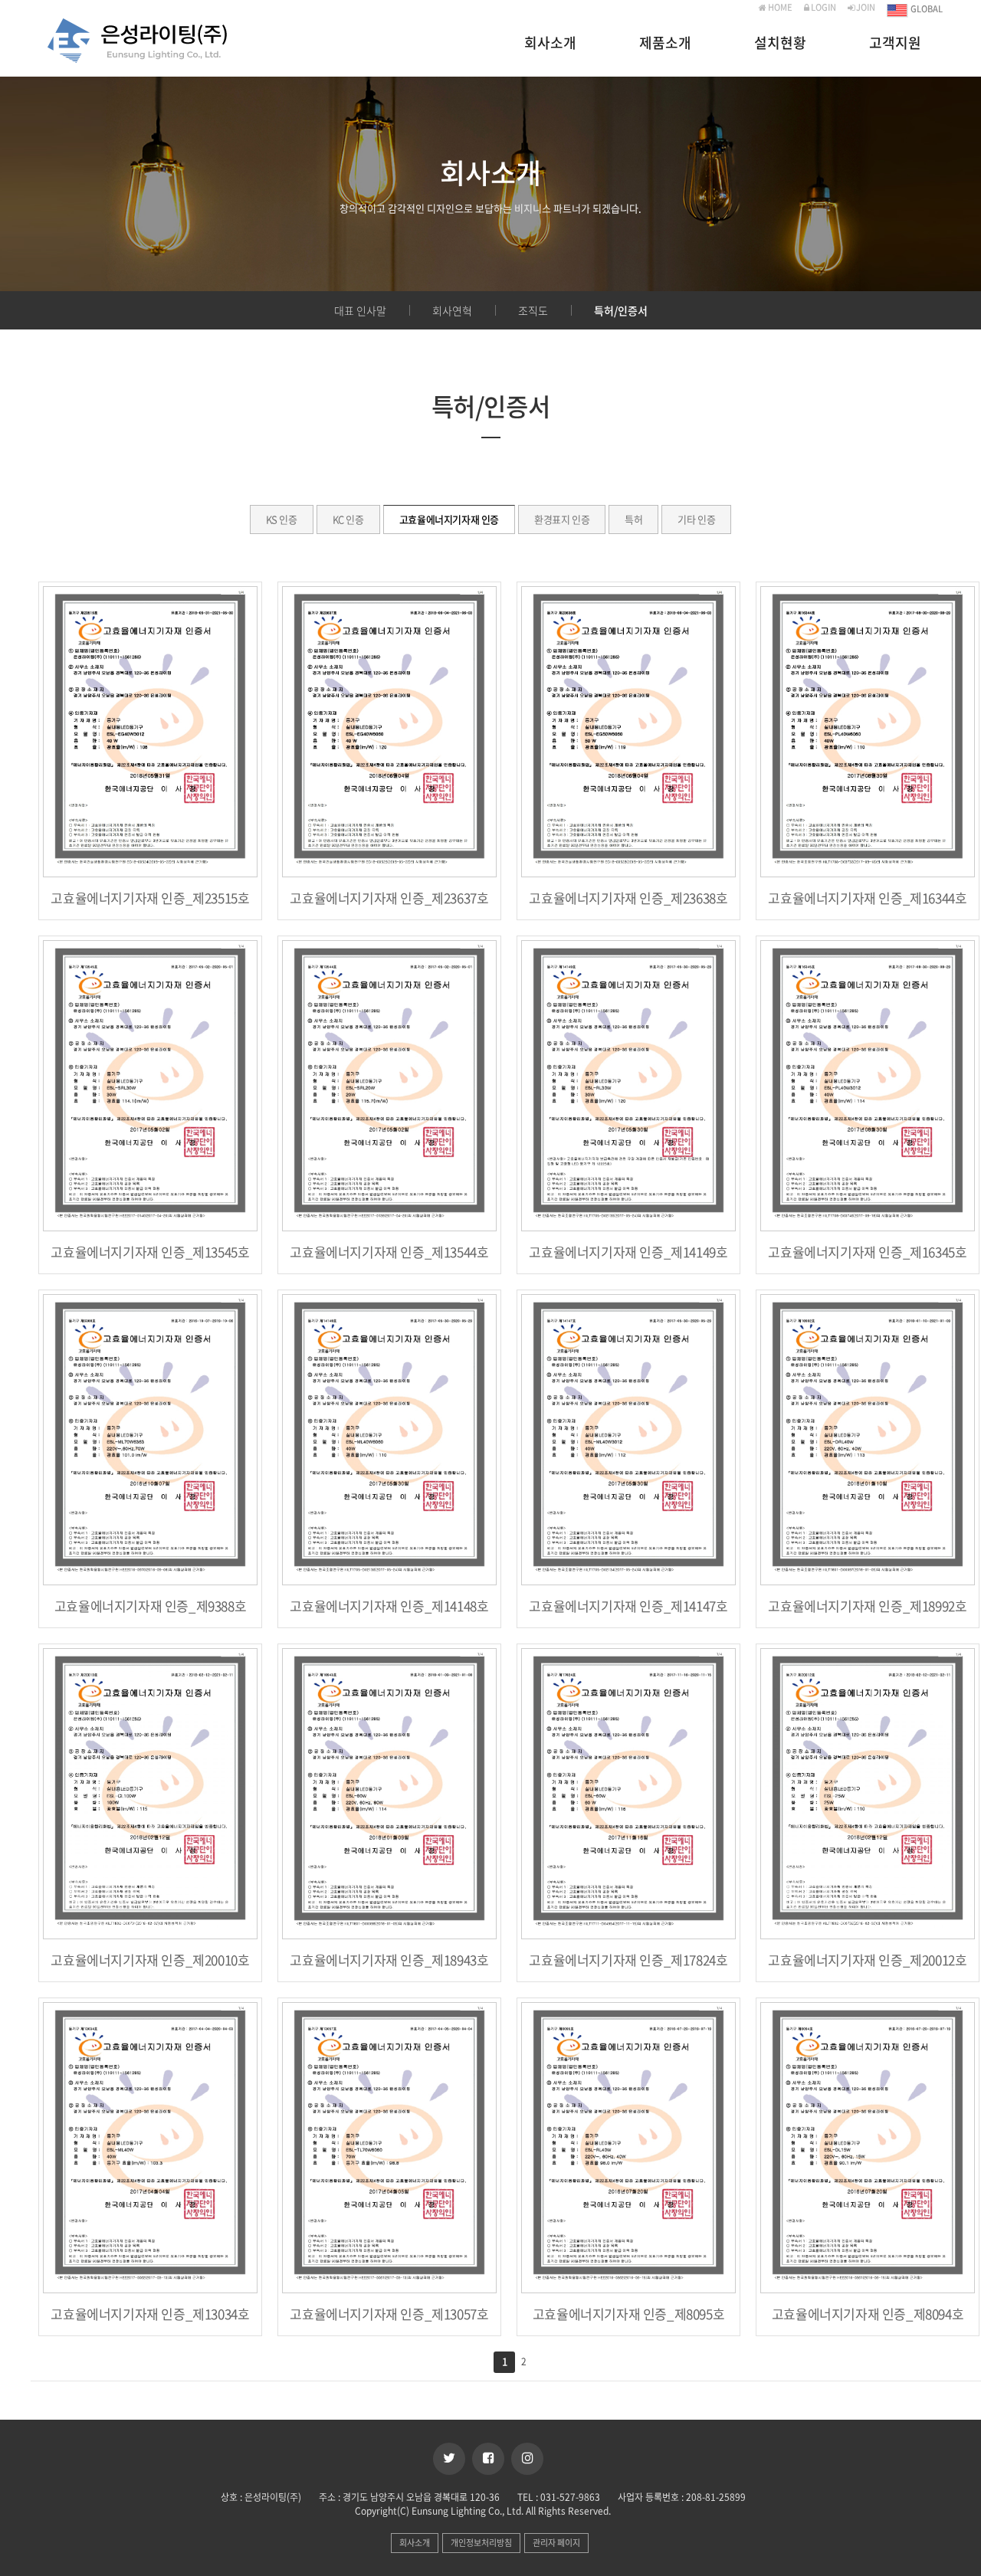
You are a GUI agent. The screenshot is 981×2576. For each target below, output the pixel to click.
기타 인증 (696, 519)
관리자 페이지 (556, 2543)
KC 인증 (348, 519)
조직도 (533, 310)
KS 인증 (282, 519)
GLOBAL (926, 10)
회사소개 (550, 44)
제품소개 (665, 44)
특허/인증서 (621, 310)
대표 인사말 (360, 310)
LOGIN (823, 7)
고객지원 (895, 44)
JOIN (865, 7)
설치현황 (780, 44)
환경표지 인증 (562, 519)
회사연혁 (452, 310)
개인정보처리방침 (481, 2543)
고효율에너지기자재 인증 (449, 519)
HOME (779, 7)
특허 (633, 519)
